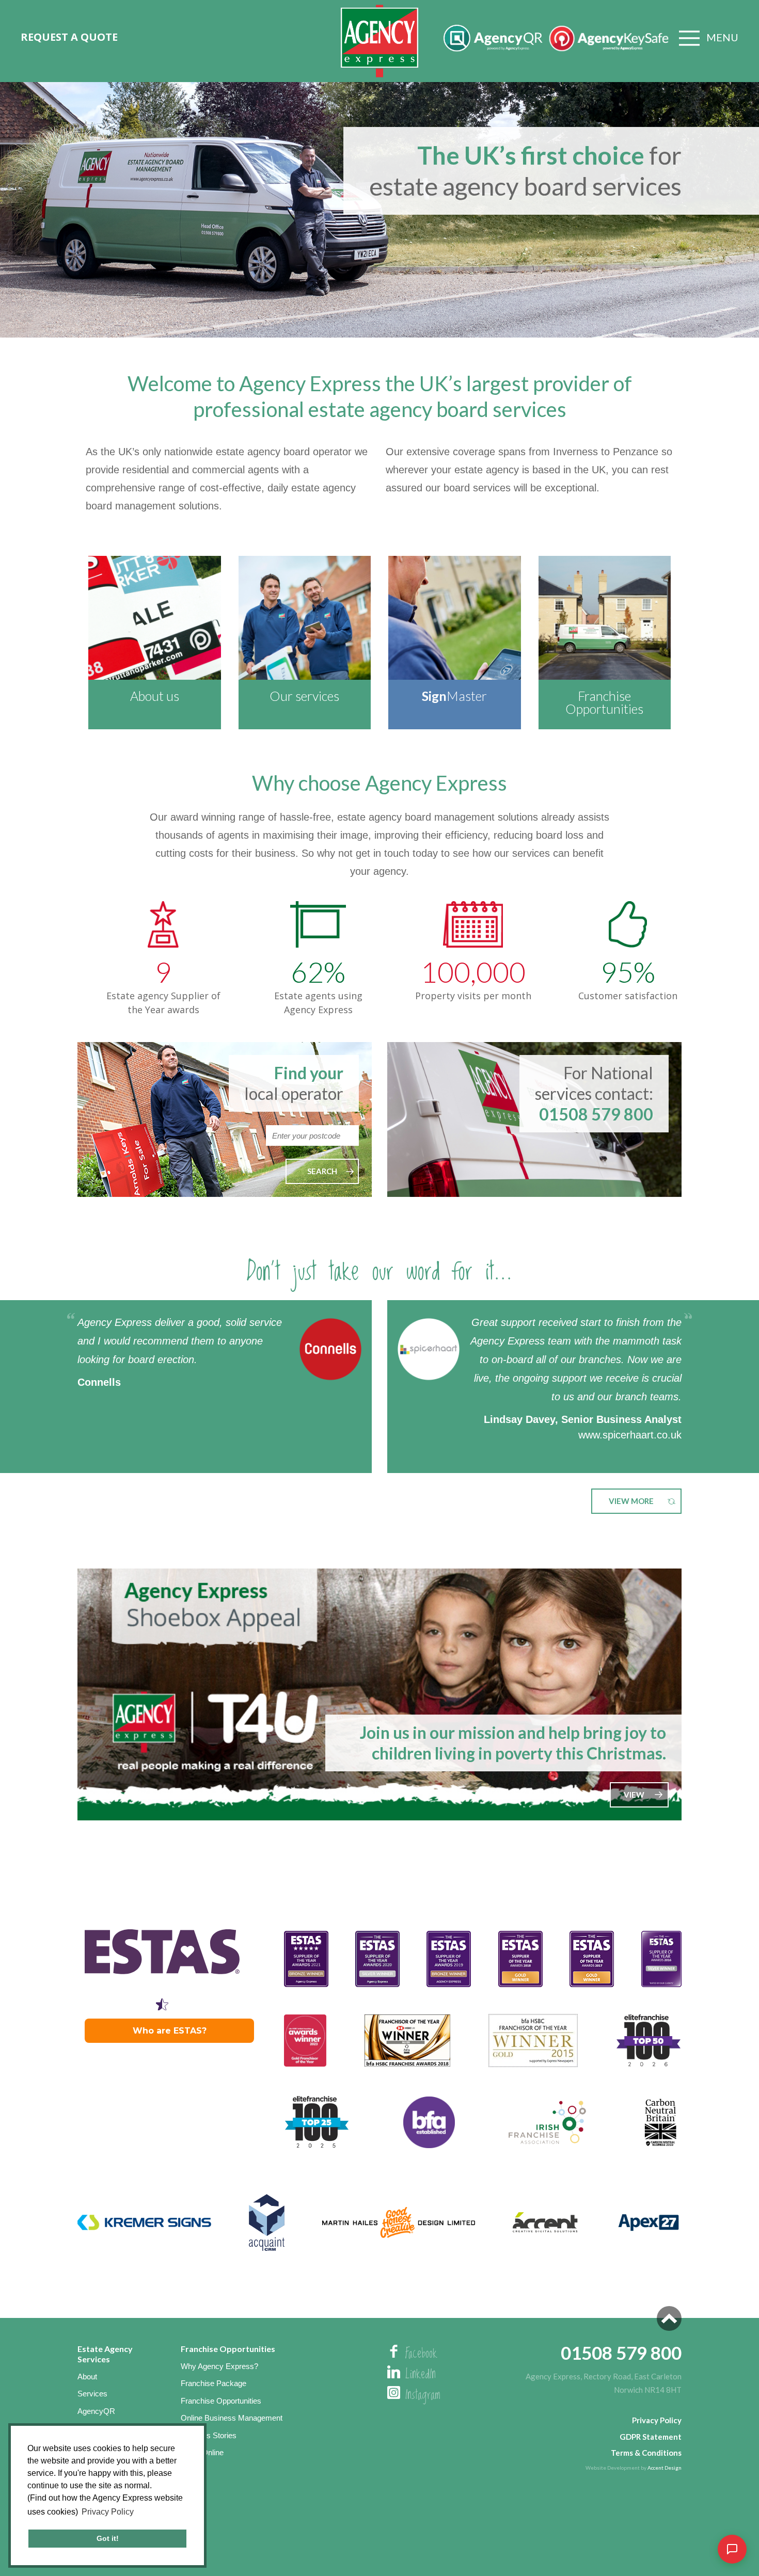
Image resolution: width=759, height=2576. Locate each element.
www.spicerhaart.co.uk (630, 1435)
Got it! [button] (108, 2538)
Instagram (423, 2395)
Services (92, 2394)
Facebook (421, 2354)
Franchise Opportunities (221, 2401)
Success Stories (209, 2435)
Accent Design (665, 2468)
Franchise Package (214, 2383)
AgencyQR (96, 2411)
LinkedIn (421, 2375)
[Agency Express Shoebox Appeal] (379, 1694)
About (87, 2377)
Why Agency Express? (219, 2366)
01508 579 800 (596, 1114)
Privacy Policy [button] (108, 2512)
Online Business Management (232, 2418)
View (634, 1795)
